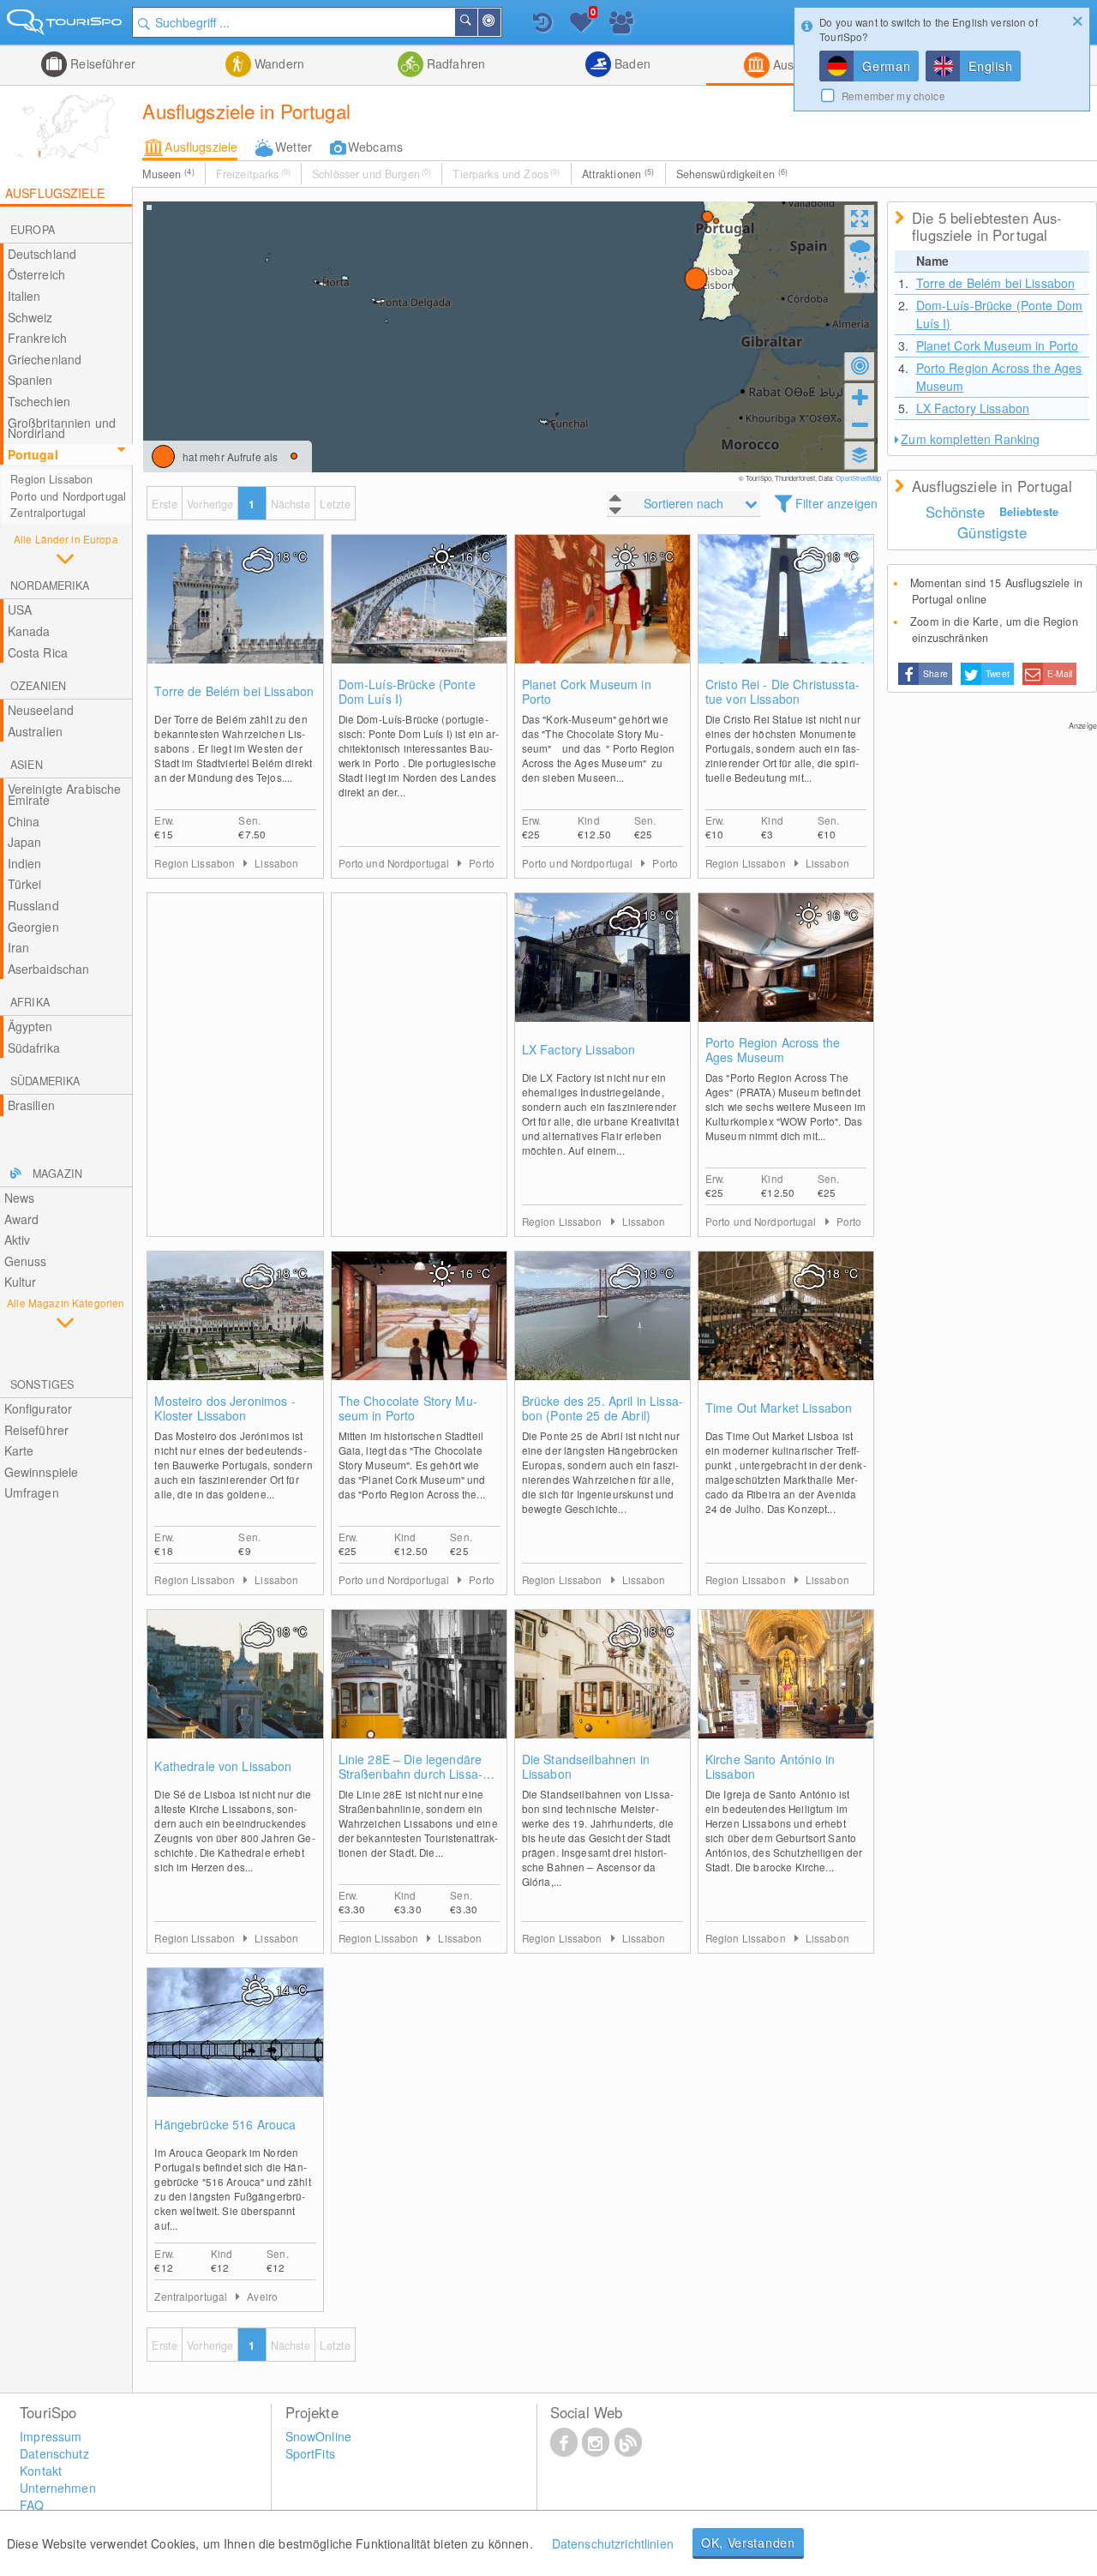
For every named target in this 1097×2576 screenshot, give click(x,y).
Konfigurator (39, 1408)
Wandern (278, 63)
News (20, 1198)
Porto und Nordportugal (68, 496)
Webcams (375, 147)
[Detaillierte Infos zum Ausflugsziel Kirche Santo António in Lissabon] (786, 1691)
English (990, 66)
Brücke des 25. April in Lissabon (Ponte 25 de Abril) (602, 1408)
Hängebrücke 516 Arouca (225, 2125)
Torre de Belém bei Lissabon (234, 691)
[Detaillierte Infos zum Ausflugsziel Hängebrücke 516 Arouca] (235, 2050)
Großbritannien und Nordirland (62, 428)
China (24, 821)
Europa (33, 230)
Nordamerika (50, 585)
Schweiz (30, 317)
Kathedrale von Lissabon (223, 1766)
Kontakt (41, 2471)
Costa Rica (38, 652)
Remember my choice (893, 96)
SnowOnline (318, 2436)
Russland (33, 905)
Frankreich (37, 338)
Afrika (30, 1002)
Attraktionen (618, 174)
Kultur (21, 1282)
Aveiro (262, 2296)
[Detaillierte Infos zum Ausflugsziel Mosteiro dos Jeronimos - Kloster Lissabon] (235, 1333)
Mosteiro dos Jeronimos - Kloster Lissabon (225, 1408)
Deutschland (42, 254)
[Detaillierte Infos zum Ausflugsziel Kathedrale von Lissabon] (235, 1691)
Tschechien (39, 401)
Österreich (36, 274)
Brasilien (31, 1105)
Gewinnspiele (42, 1472)
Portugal (33, 454)
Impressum (51, 2436)
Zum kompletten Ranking (970, 439)
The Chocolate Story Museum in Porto (408, 1408)
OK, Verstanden (748, 2543)
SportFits (310, 2453)
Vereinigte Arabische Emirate (65, 794)
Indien (25, 863)
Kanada (29, 631)
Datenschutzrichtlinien (613, 2543)
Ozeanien (38, 686)
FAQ (32, 2505)
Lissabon (276, 863)
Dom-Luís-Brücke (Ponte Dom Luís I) (407, 692)
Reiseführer (101, 63)
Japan (25, 842)
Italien (24, 296)
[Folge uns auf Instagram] (596, 2441)
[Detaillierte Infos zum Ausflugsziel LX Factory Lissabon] (602, 975)
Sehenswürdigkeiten (732, 174)
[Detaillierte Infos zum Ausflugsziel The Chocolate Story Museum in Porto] (419, 1333)
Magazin (57, 1174)
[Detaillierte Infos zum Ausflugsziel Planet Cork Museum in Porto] (602, 616)
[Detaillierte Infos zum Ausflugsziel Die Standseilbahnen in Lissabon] (602, 1691)
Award (22, 1219)
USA (20, 609)
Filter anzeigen (836, 503)
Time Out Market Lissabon (779, 1408)
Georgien (33, 927)
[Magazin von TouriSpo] (628, 2441)
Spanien (30, 380)
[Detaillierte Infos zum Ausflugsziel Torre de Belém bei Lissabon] (235, 616)
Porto (482, 863)
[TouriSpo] (66, 25)
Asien (27, 765)
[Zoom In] (860, 397)
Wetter (294, 147)
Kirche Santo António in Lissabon (770, 1767)
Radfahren (454, 63)
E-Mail (1060, 673)
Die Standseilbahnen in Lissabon (586, 1767)
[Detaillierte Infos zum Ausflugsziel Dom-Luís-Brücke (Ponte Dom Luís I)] (419, 616)
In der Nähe (500, 22)
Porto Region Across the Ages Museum (773, 1050)
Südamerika (45, 1081)
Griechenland (45, 359)
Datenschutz (54, 2453)
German (886, 66)
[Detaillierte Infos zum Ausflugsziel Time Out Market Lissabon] (786, 1333)
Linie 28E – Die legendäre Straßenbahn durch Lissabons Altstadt (411, 1767)
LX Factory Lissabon (579, 1050)
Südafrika (34, 1048)
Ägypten (30, 1026)
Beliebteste (1029, 512)
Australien (35, 731)
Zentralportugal (48, 513)
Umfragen (32, 1492)
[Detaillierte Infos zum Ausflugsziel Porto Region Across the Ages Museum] (786, 975)
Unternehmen (58, 2488)
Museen (168, 174)
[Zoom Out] (860, 424)
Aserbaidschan (49, 969)
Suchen (477, 22)
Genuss (26, 1261)
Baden (631, 63)
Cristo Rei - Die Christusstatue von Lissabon (782, 692)
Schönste (955, 512)
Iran (19, 947)
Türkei (25, 884)
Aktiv (18, 1240)
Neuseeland (41, 710)
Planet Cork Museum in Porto (587, 692)
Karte (19, 1450)
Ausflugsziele (201, 147)
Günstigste (992, 532)
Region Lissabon (51, 479)
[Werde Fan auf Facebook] (564, 2441)
